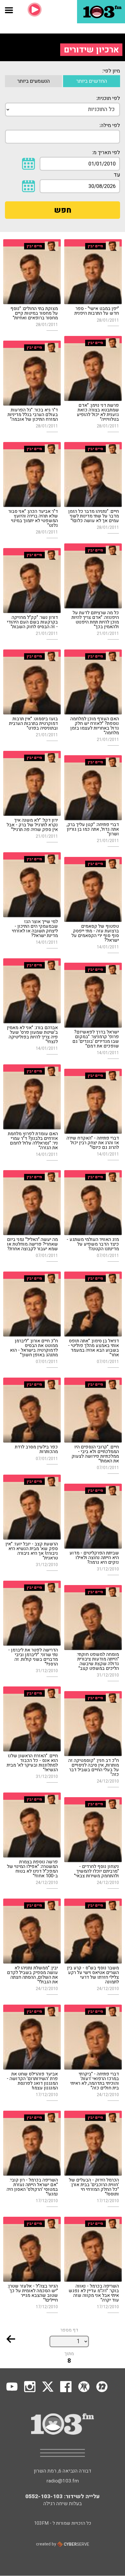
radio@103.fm (63, 2481)
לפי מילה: (110, 125)
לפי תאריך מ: (106, 153)
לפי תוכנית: (108, 98)
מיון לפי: (111, 71)
